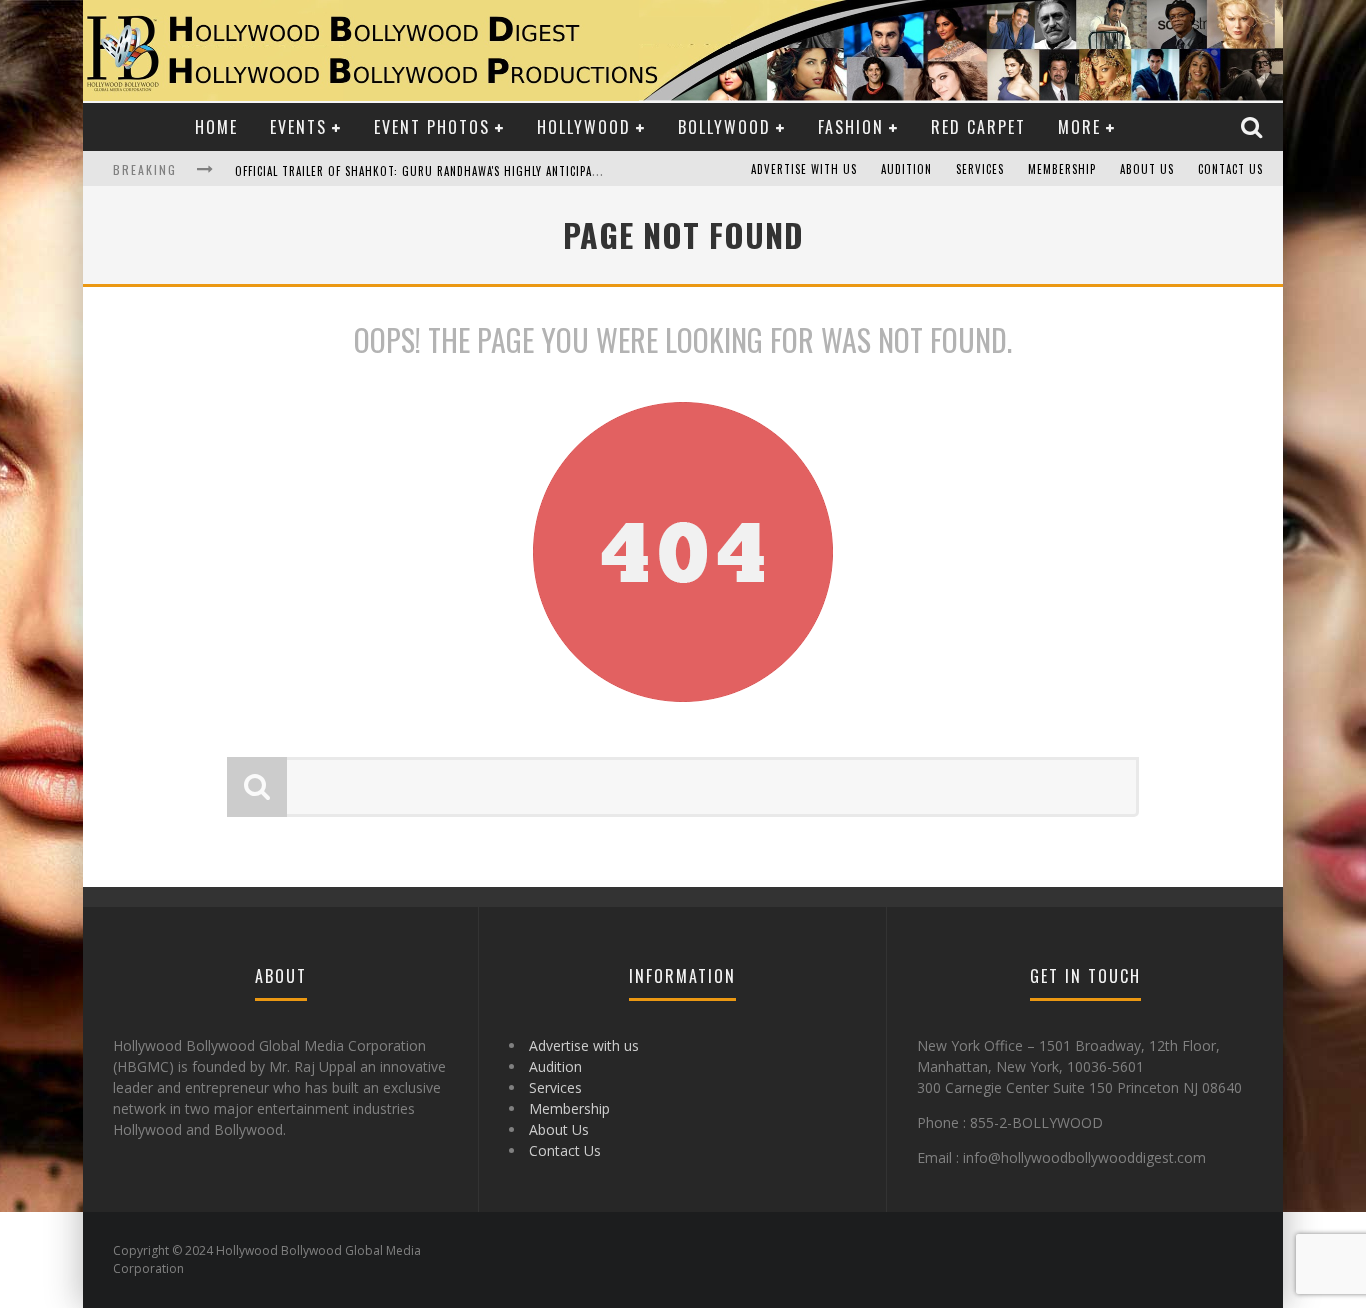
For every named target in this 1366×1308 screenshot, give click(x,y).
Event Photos (432, 127)
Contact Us (1230, 169)
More (1079, 127)
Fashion (851, 127)
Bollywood (724, 127)
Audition (906, 169)
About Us (1147, 169)
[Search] (1254, 126)
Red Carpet (978, 127)
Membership (1062, 169)
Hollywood (584, 127)
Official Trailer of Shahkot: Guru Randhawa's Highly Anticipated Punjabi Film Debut (480, 171)
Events (298, 127)
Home (216, 127)
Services (980, 169)
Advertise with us (804, 169)
